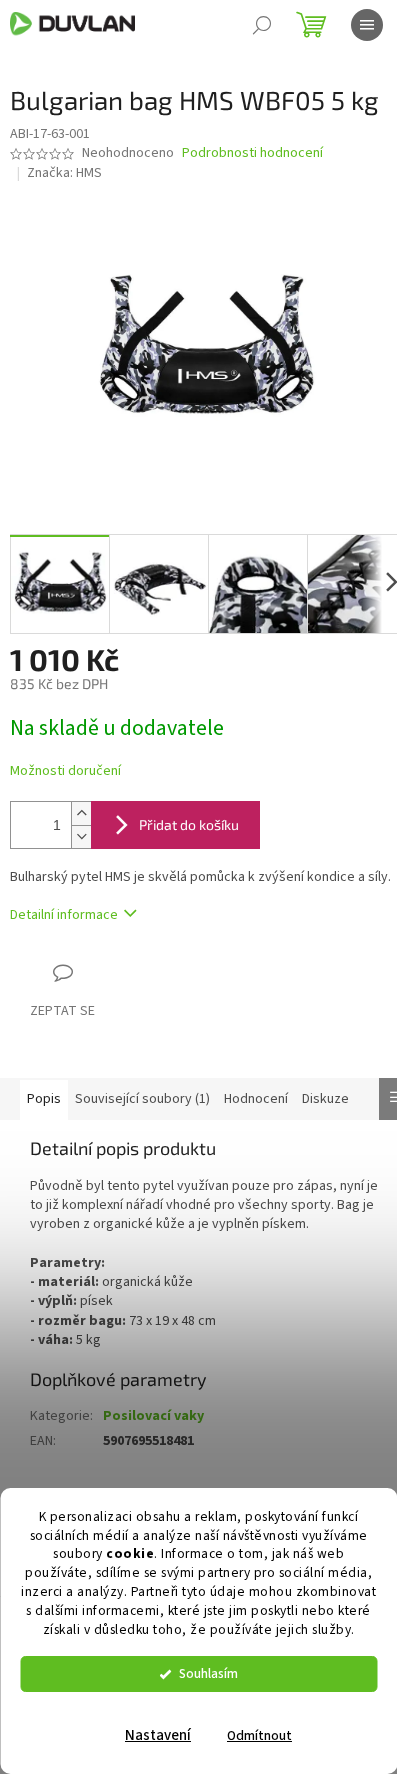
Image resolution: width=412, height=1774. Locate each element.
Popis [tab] (44, 1099)
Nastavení (158, 1735)
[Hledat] (262, 25)
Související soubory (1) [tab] (142, 1099)
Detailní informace (64, 915)
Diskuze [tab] (325, 1099)
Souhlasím (208, 1673)
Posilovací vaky (153, 1416)
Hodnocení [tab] (256, 1099)
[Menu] (367, 25)
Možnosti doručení (65, 771)
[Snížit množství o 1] (81, 836)
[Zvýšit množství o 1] (81, 813)
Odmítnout (259, 1735)
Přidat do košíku (189, 824)
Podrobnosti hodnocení (252, 153)
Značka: (64, 173)
